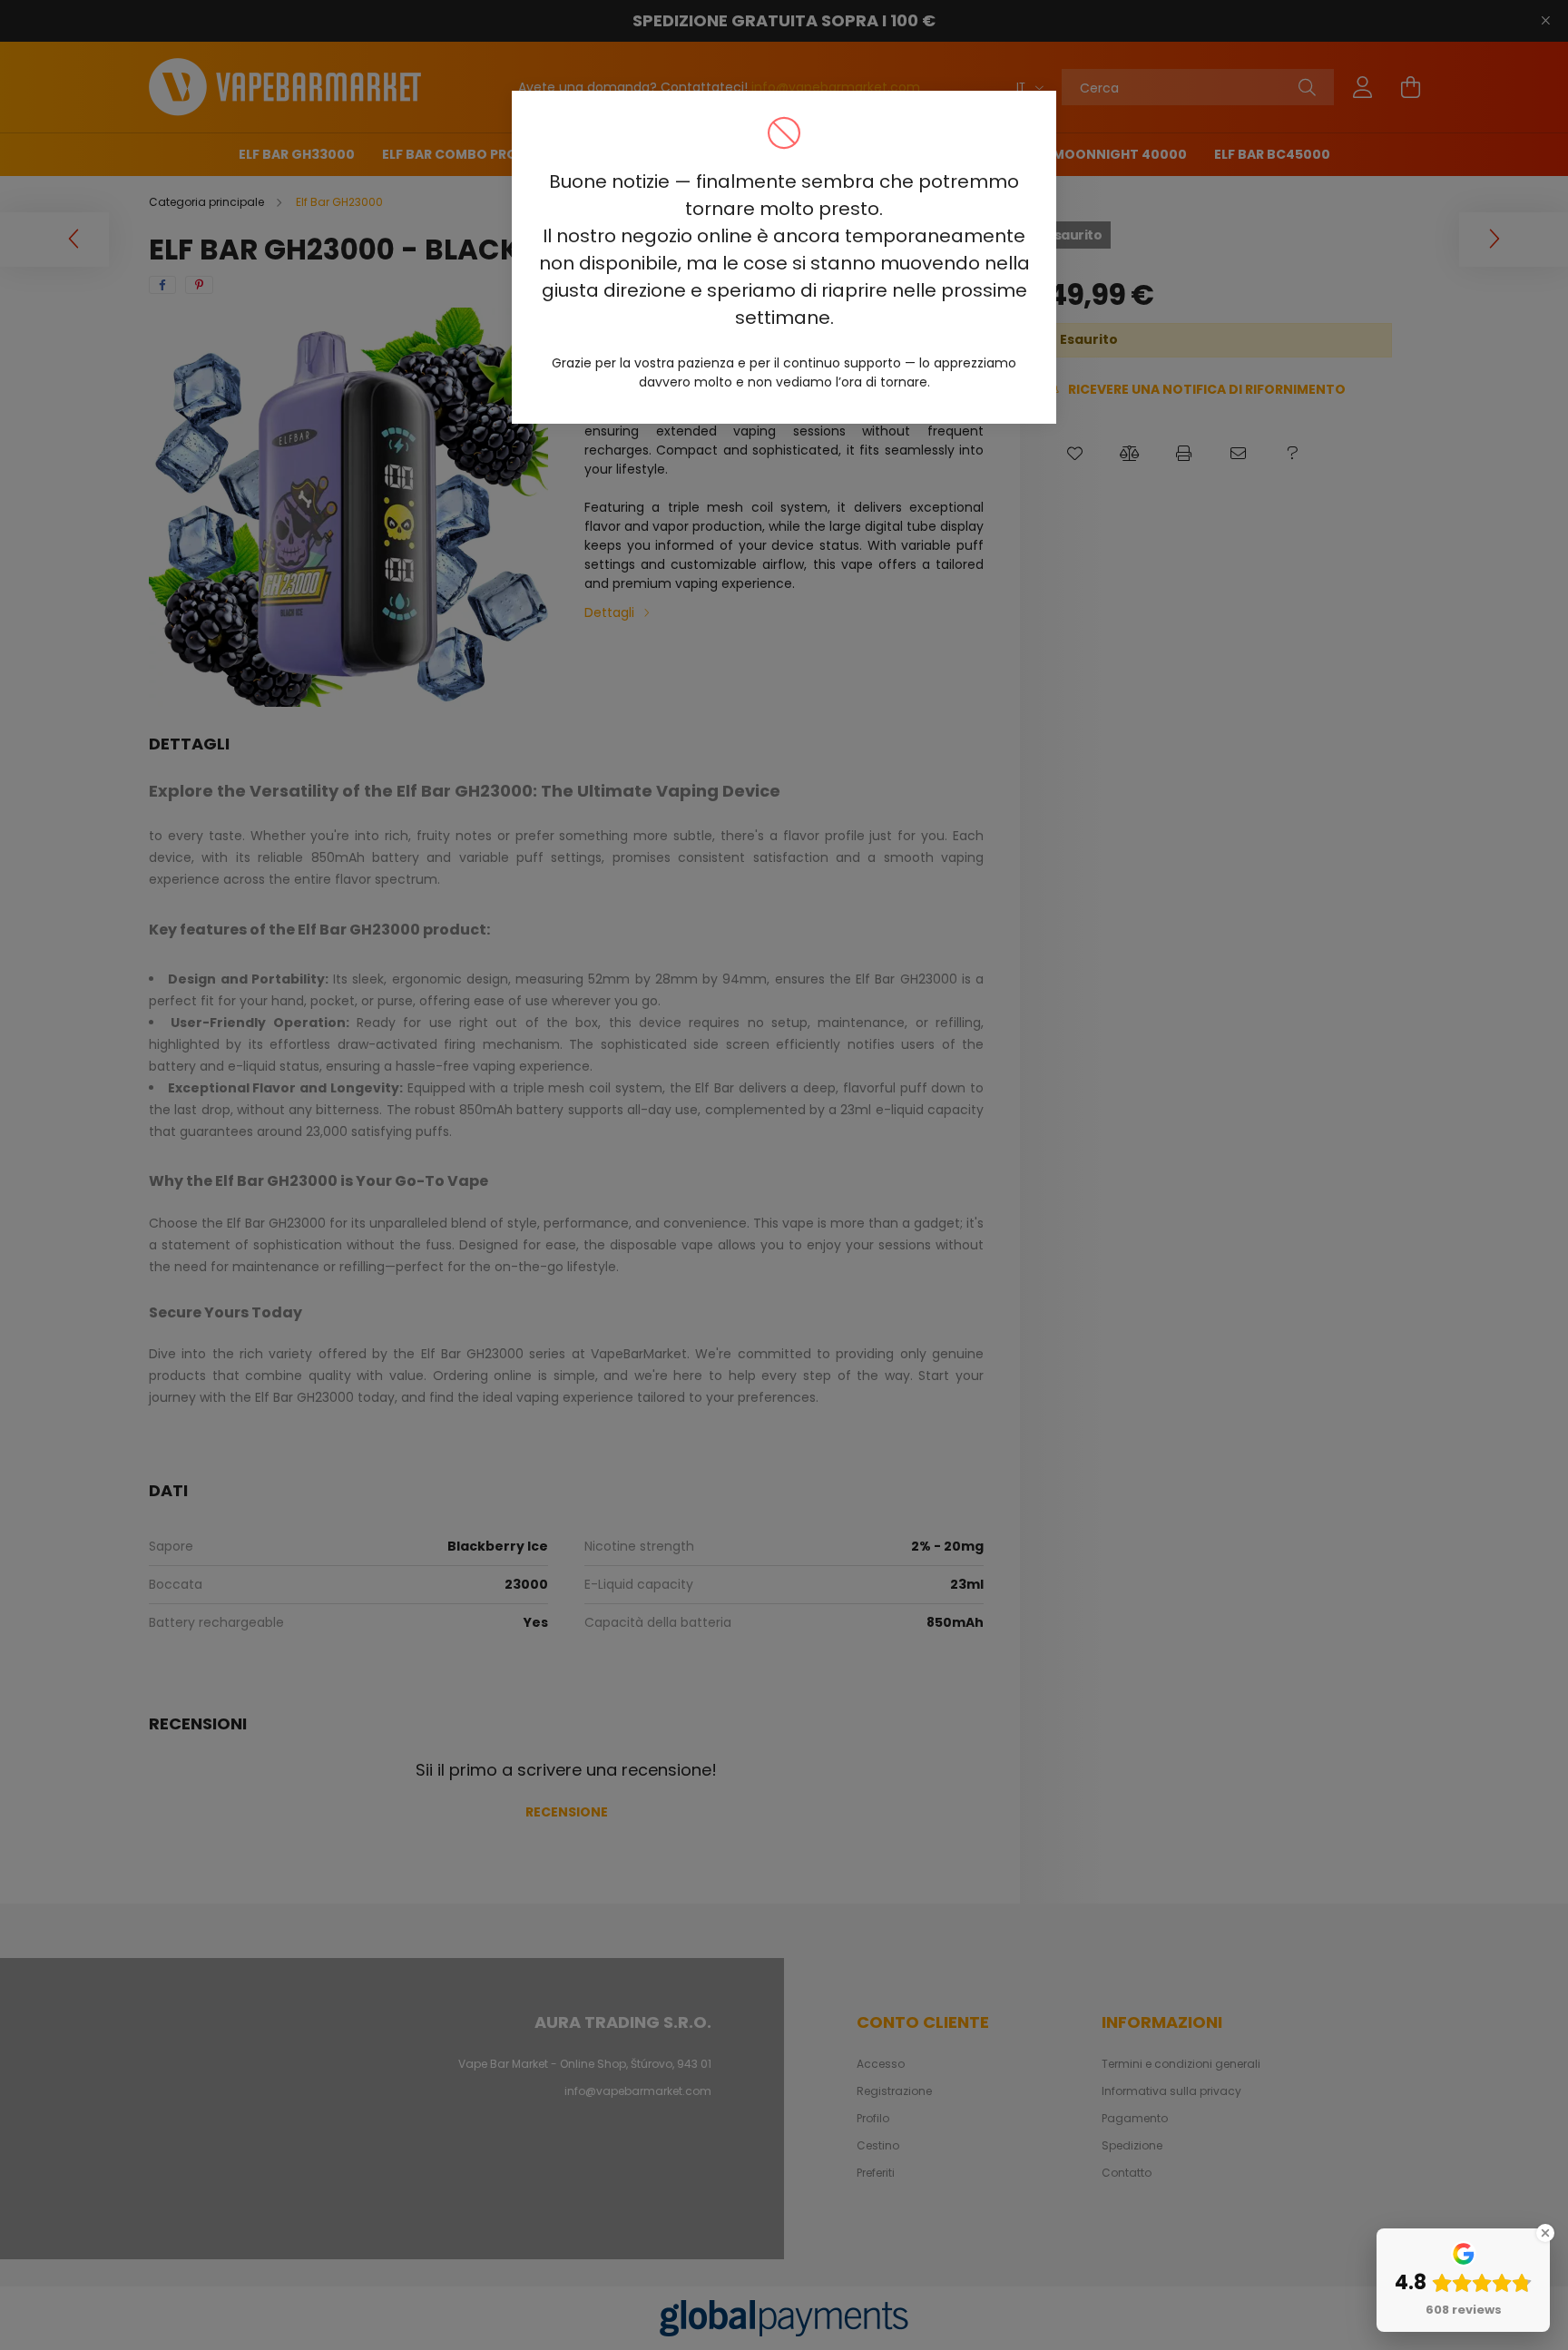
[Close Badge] (1545, 2233)
